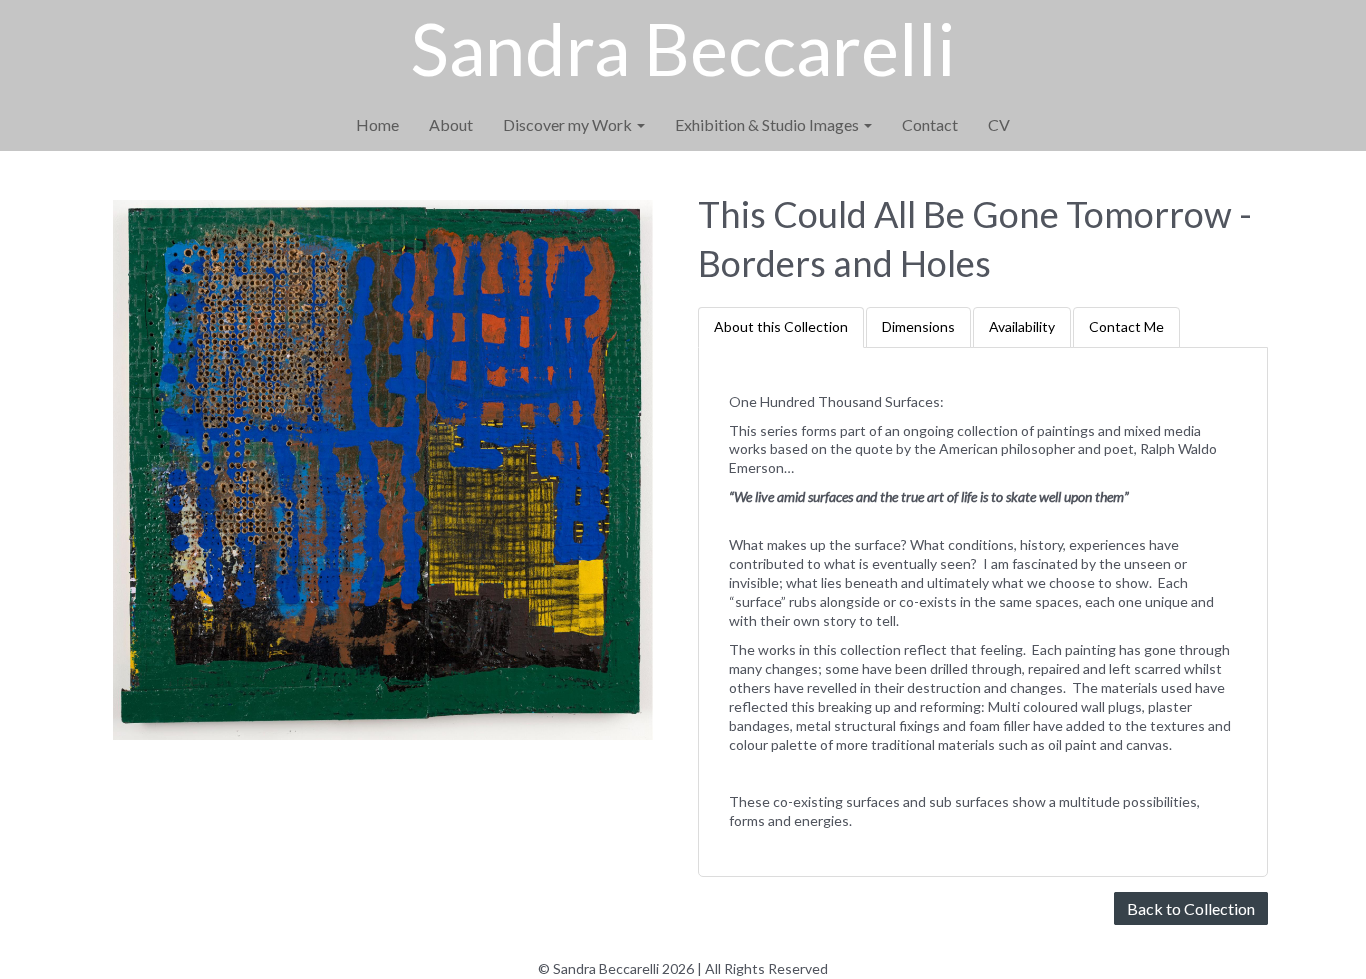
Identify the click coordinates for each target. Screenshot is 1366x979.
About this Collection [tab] (781, 326)
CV (999, 124)
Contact (930, 124)
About (451, 124)
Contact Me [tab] (1126, 326)
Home (377, 124)
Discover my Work (569, 124)
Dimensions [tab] (918, 326)
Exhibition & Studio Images (768, 124)
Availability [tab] (1022, 326)
